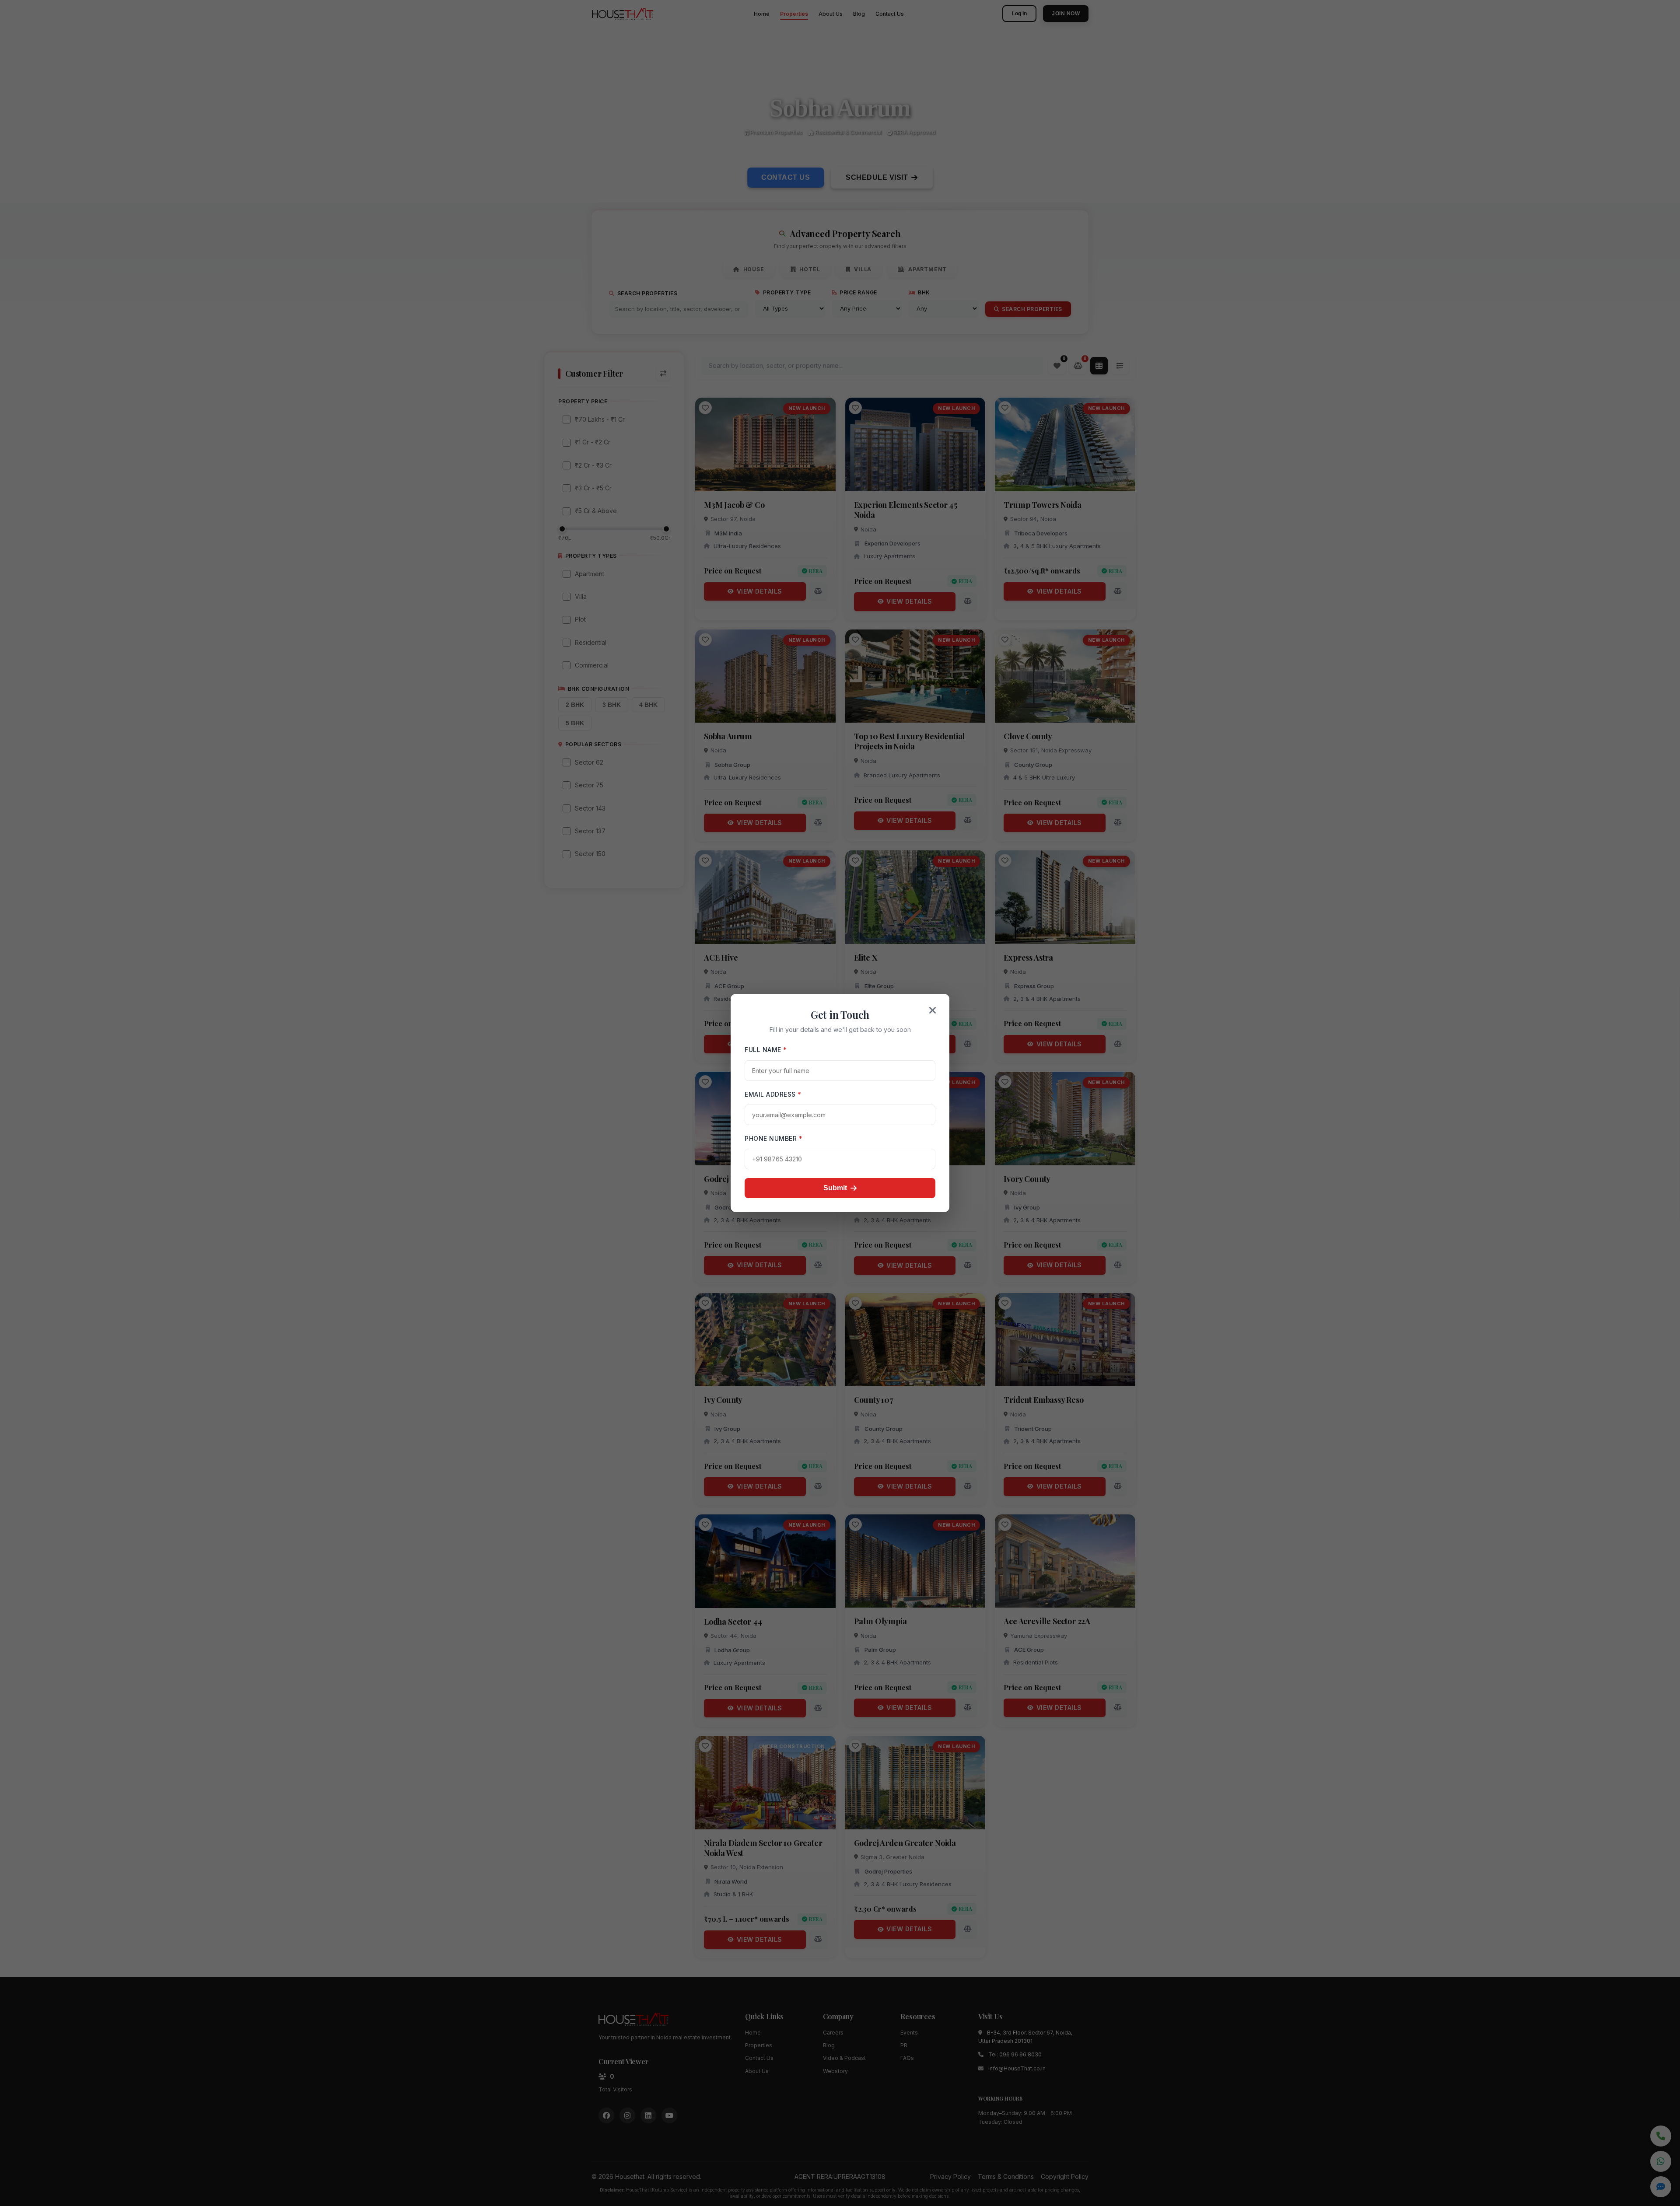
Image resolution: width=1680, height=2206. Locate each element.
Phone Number (773, 1138)
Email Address (773, 1094)
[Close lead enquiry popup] (933, 1010)
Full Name (766, 1050)
